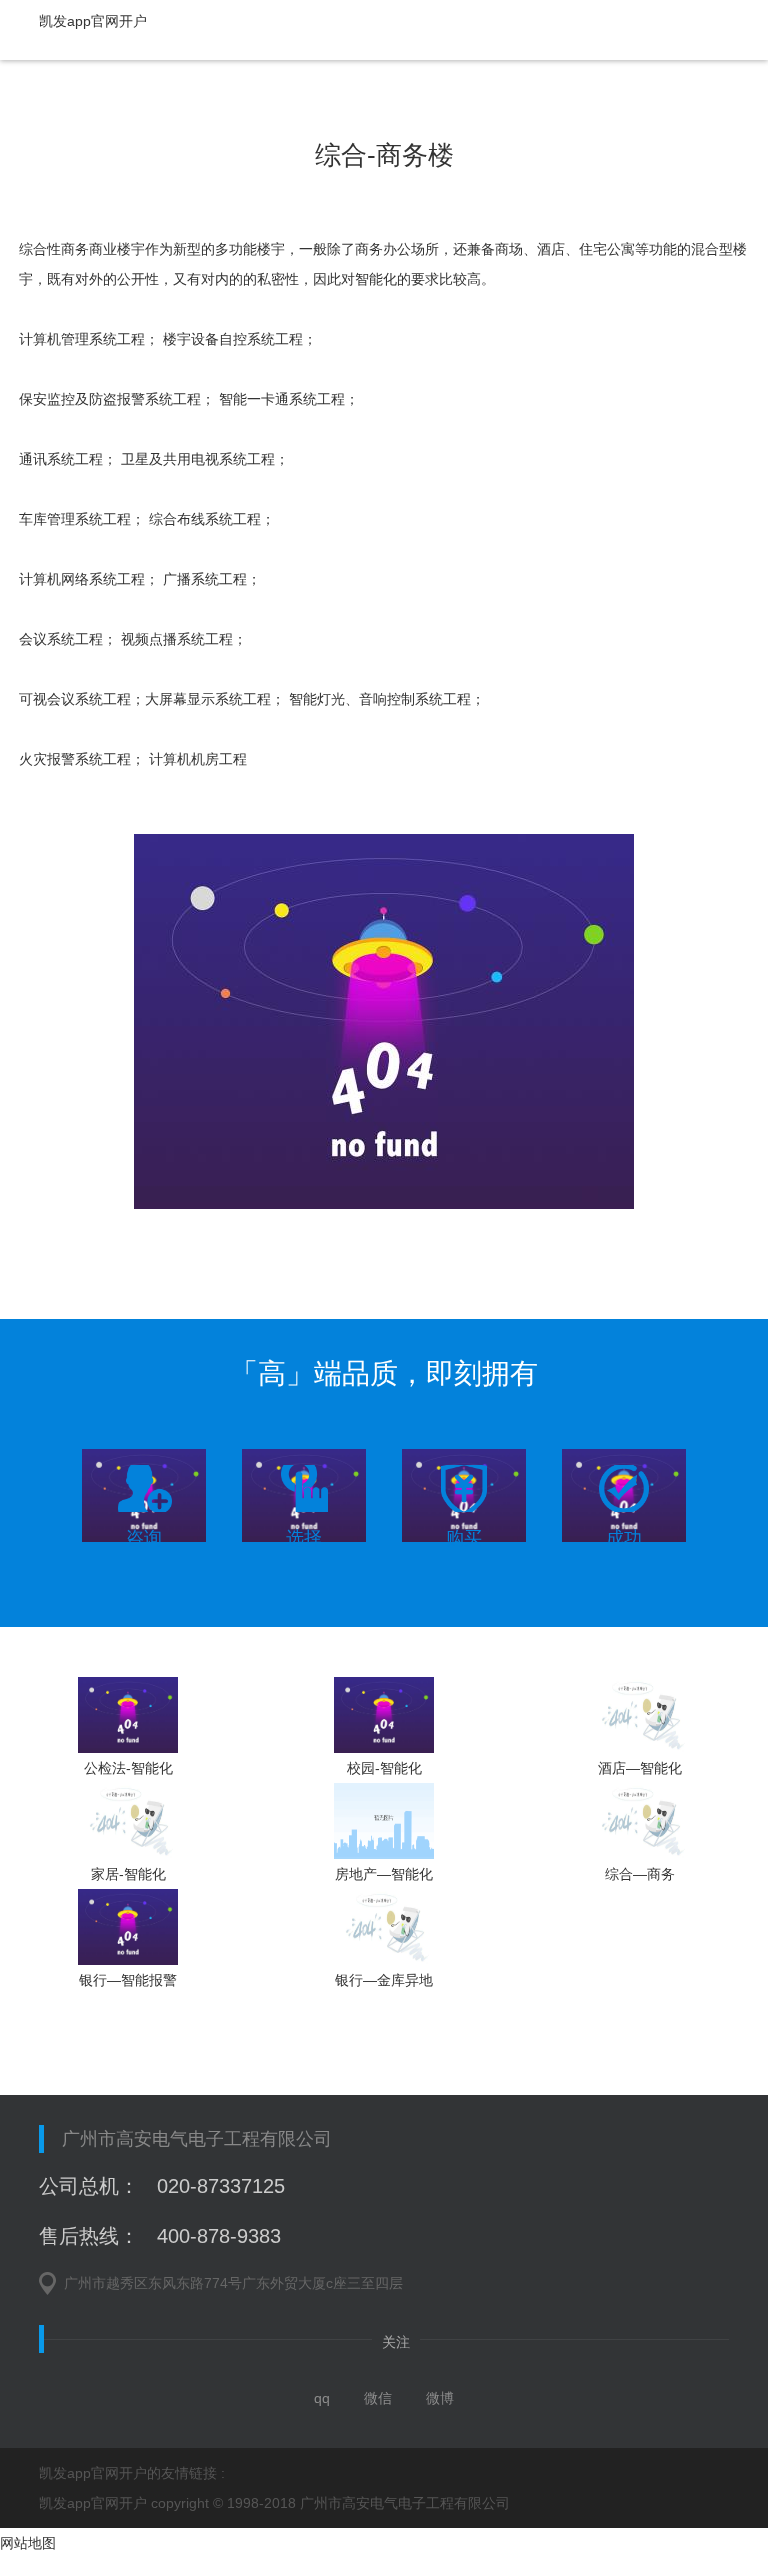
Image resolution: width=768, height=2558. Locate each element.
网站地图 (28, 2543)
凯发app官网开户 (93, 21)
